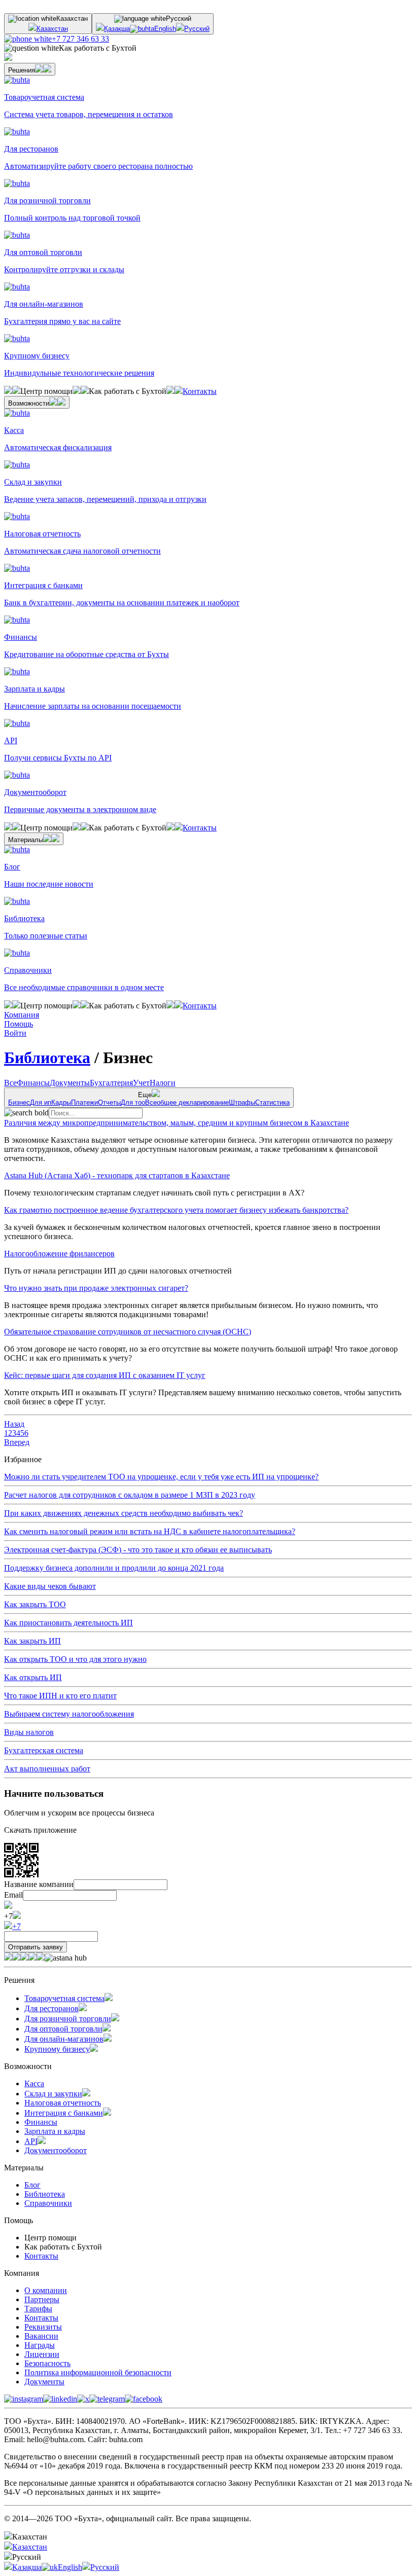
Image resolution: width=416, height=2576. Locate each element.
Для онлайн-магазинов (64, 2039)
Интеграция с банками (64, 2113)
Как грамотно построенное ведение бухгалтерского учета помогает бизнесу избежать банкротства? (176, 1210)
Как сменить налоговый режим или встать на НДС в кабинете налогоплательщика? (150, 1531)
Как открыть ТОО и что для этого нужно (75, 1659)
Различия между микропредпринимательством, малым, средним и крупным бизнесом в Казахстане (177, 1123)
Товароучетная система (64, 1998)
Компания (22, 1015)
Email (13, 1895)
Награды (40, 2345)
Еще (149, 1099)
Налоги (163, 1083)
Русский (197, 29)
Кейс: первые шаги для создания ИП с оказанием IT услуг (105, 1375)
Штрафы (242, 1102)
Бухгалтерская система (44, 1750)
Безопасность (47, 2363)
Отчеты (109, 1102)
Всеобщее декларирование (187, 1102)
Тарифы (38, 2309)
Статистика (272, 1102)
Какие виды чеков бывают (50, 1586)
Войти (15, 1033)
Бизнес (19, 1102)
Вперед (17, 1442)
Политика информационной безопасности (98, 2372)
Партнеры (42, 2299)
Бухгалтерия (111, 1083)
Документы (70, 1083)
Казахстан (52, 29)
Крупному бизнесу (57, 2049)
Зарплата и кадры (55, 2131)
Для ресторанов (51, 2008)
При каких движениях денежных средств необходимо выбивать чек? (124, 1513)
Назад (14, 1424)
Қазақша (117, 29)
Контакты (200, 391)
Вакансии (41, 2336)
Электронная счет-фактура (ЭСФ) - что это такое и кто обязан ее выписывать (138, 1550)
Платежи (84, 1102)
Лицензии (42, 2354)
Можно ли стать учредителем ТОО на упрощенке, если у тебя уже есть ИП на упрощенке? (161, 1477)
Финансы (33, 1083)
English (165, 29)
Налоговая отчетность (63, 2103)
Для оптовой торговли (63, 2029)
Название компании (39, 1884)
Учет (141, 1083)
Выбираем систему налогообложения (69, 1714)
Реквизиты (43, 2327)
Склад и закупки (53, 2094)
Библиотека (47, 1058)
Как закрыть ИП (32, 1641)
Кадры (61, 1102)
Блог (32, 2185)
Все (10, 1083)
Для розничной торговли (68, 2019)
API (31, 2141)
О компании (46, 2290)
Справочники (48, 2203)
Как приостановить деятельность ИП (68, 1623)
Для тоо (133, 1102)
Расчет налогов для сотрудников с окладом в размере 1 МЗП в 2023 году (130, 1495)
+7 (16, 1926)
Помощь (19, 1024)
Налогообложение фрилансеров (59, 1254)
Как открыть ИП (33, 1677)
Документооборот (56, 2150)
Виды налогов (29, 1732)
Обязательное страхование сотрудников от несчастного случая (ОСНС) (128, 1332)
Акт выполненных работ (47, 1769)
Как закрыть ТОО (35, 1604)
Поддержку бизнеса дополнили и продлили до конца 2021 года (114, 1568)
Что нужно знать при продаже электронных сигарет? (96, 1288)
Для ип (41, 1102)
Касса (34, 2083)
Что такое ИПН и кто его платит (60, 1696)
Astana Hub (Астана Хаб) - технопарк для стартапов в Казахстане (117, 1175)
